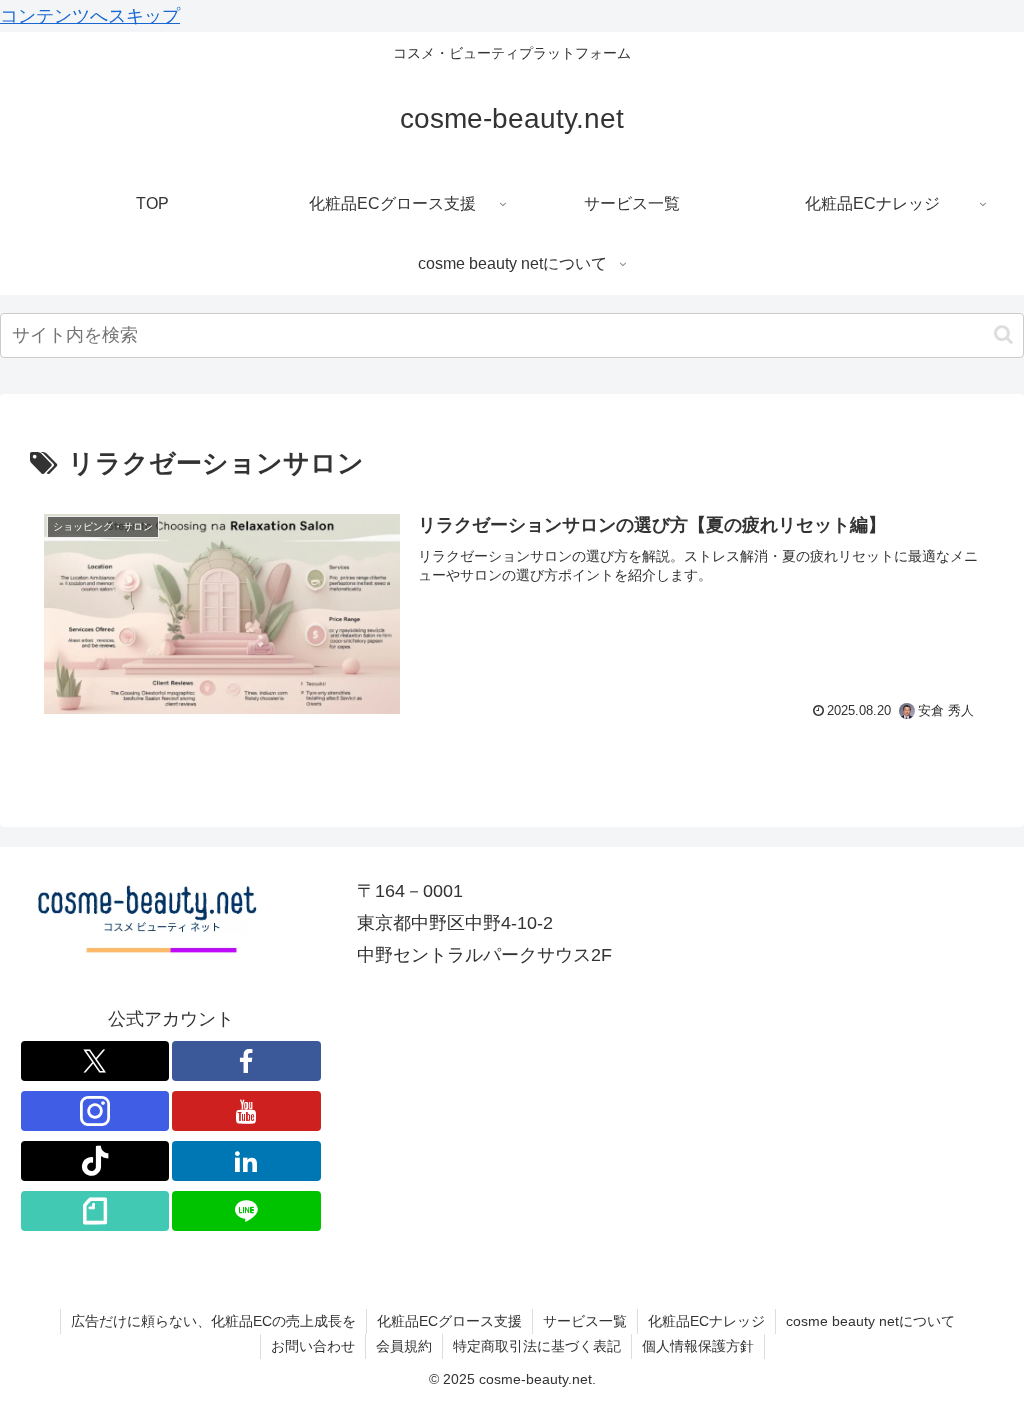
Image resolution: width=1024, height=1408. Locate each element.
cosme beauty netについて (870, 1321)
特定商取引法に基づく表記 (537, 1346)
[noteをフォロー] (95, 1211)
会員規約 (404, 1346)
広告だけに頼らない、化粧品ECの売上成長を (213, 1321)
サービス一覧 (585, 1321)
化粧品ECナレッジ (706, 1321)
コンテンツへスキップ (90, 16)
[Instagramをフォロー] (95, 1111)
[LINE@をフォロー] (246, 1211)
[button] (1003, 334)
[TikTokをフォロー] (95, 1161)
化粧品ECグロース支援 (449, 1321)
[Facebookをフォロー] (246, 1061)
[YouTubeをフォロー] (246, 1111)
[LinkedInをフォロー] (246, 1161)
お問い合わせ (313, 1346)
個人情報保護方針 (698, 1346)
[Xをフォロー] (95, 1061)
